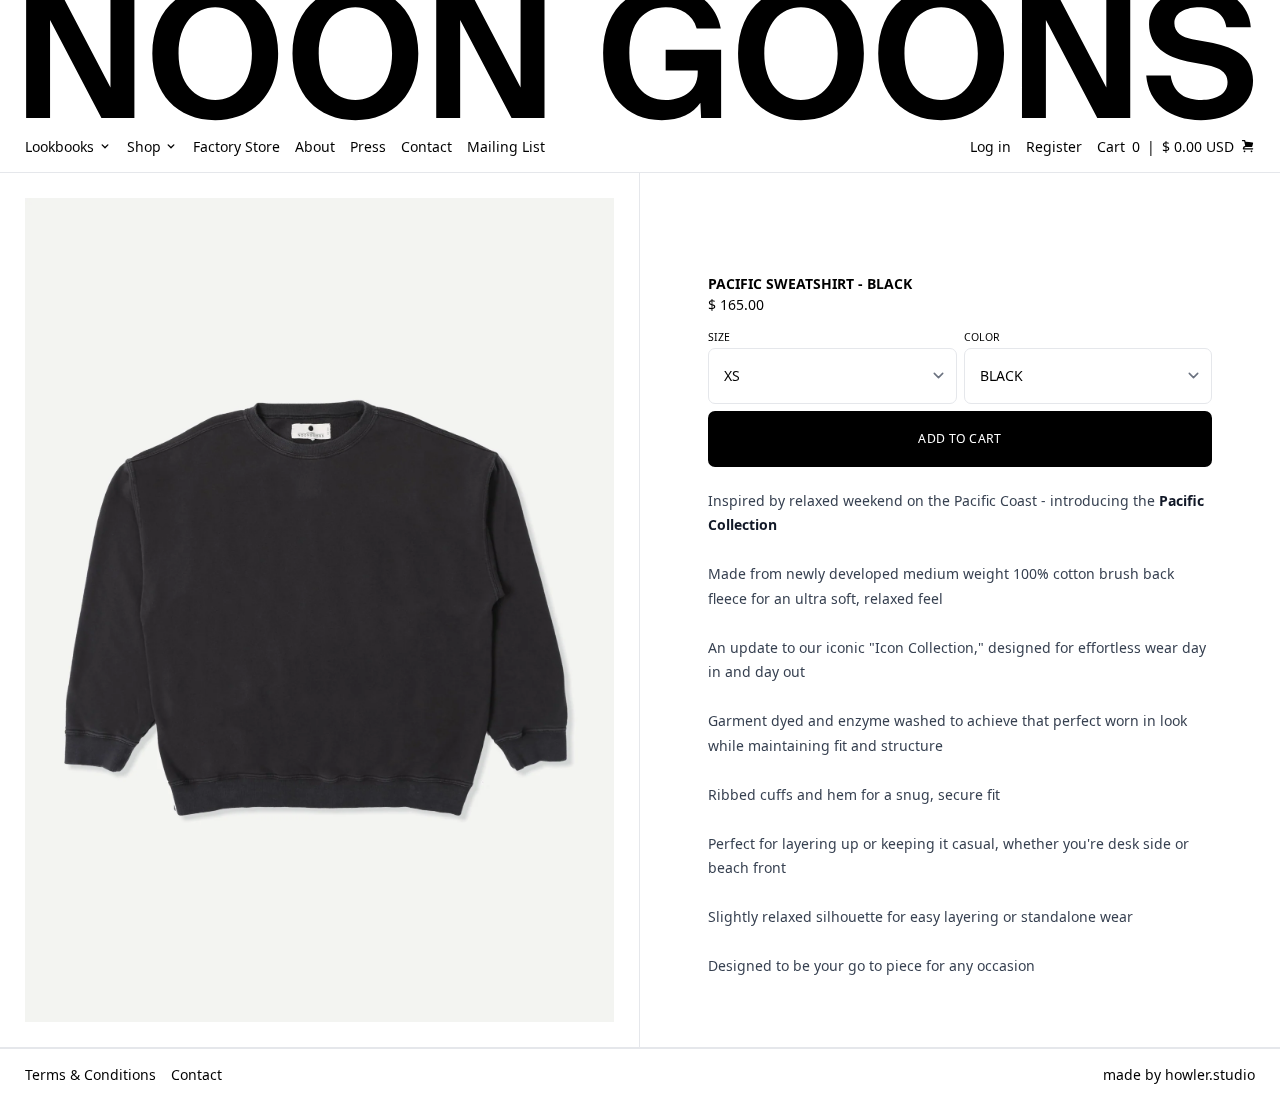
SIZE (719, 337)
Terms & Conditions (90, 1074)
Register (1054, 146)
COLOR (982, 337)
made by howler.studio (1179, 1074)
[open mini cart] (1248, 146)
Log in (990, 146)
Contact (196, 1074)
